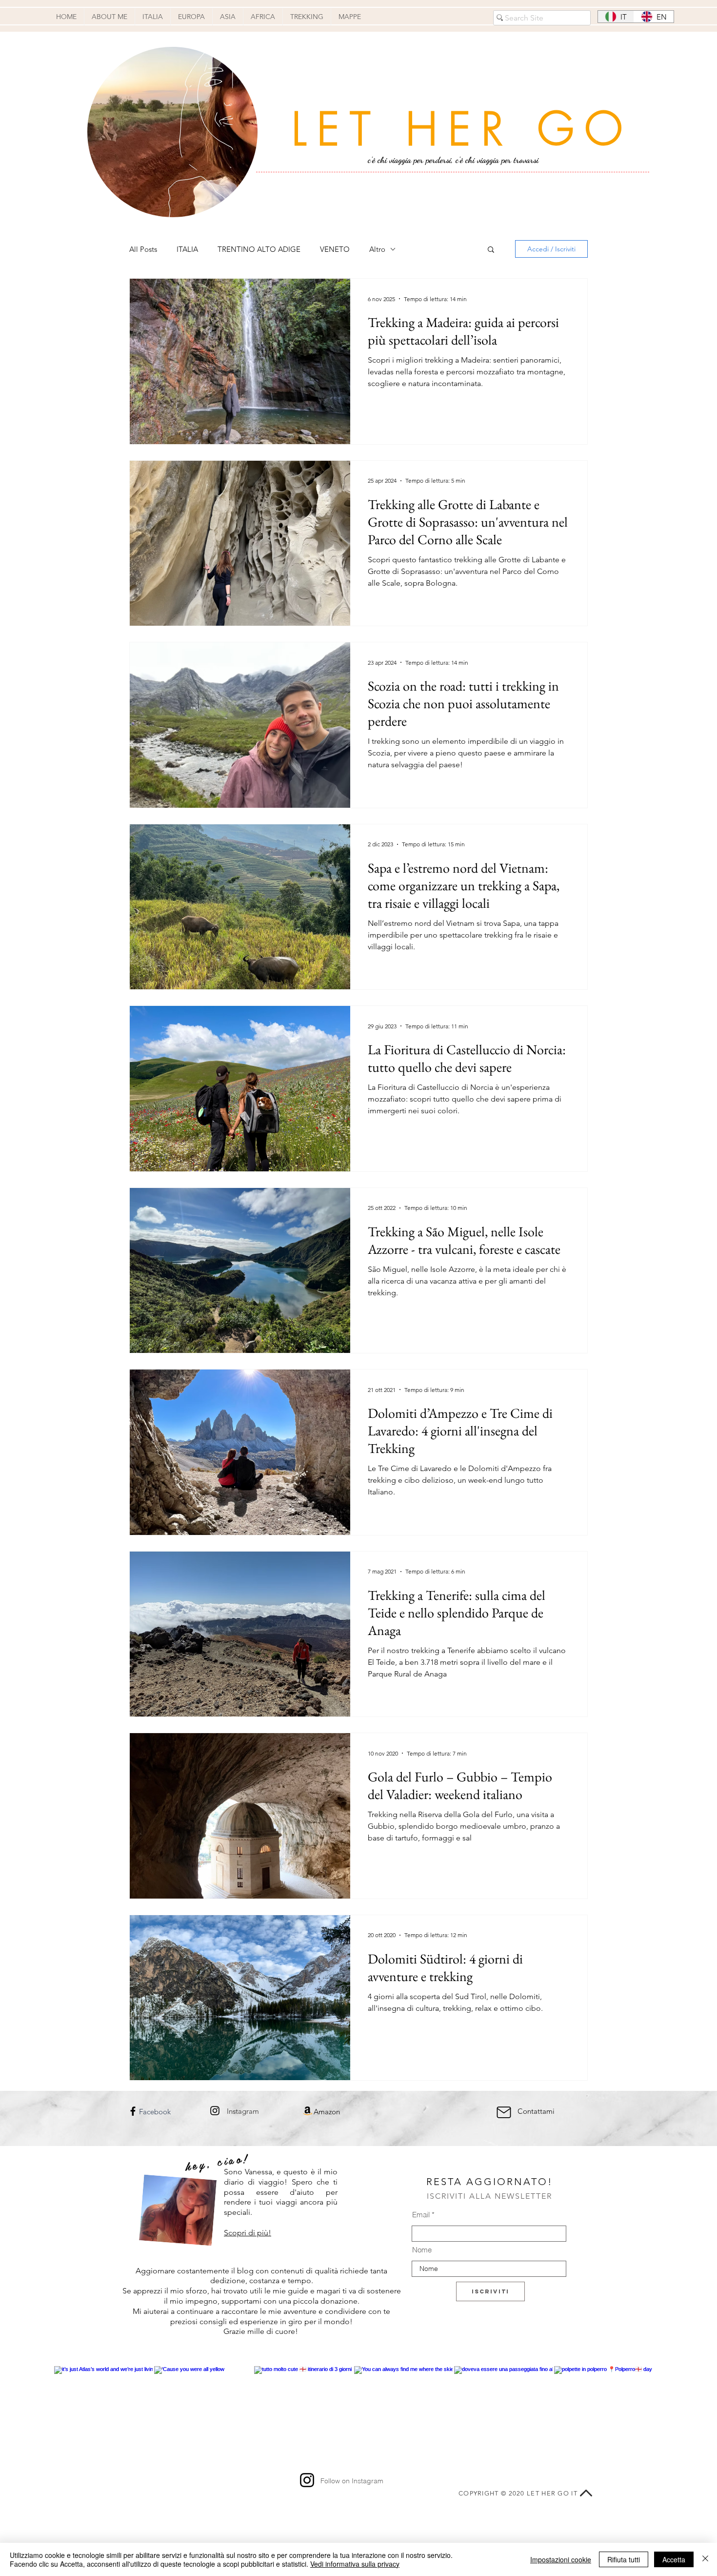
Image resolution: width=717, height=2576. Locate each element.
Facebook (155, 2112)
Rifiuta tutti (624, 2559)
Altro (377, 249)
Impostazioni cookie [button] (561, 2559)
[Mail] (504, 2112)
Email (421, 2215)
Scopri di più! (248, 2233)
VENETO (335, 249)
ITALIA (187, 249)
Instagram (243, 2111)
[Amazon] (308, 2111)
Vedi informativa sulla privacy (355, 2564)
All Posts (143, 249)
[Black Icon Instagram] (215, 2111)
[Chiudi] (705, 2559)
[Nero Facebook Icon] (133, 2111)
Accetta (674, 2559)
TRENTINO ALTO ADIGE (259, 249)
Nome (422, 2250)
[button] (491, 250)
